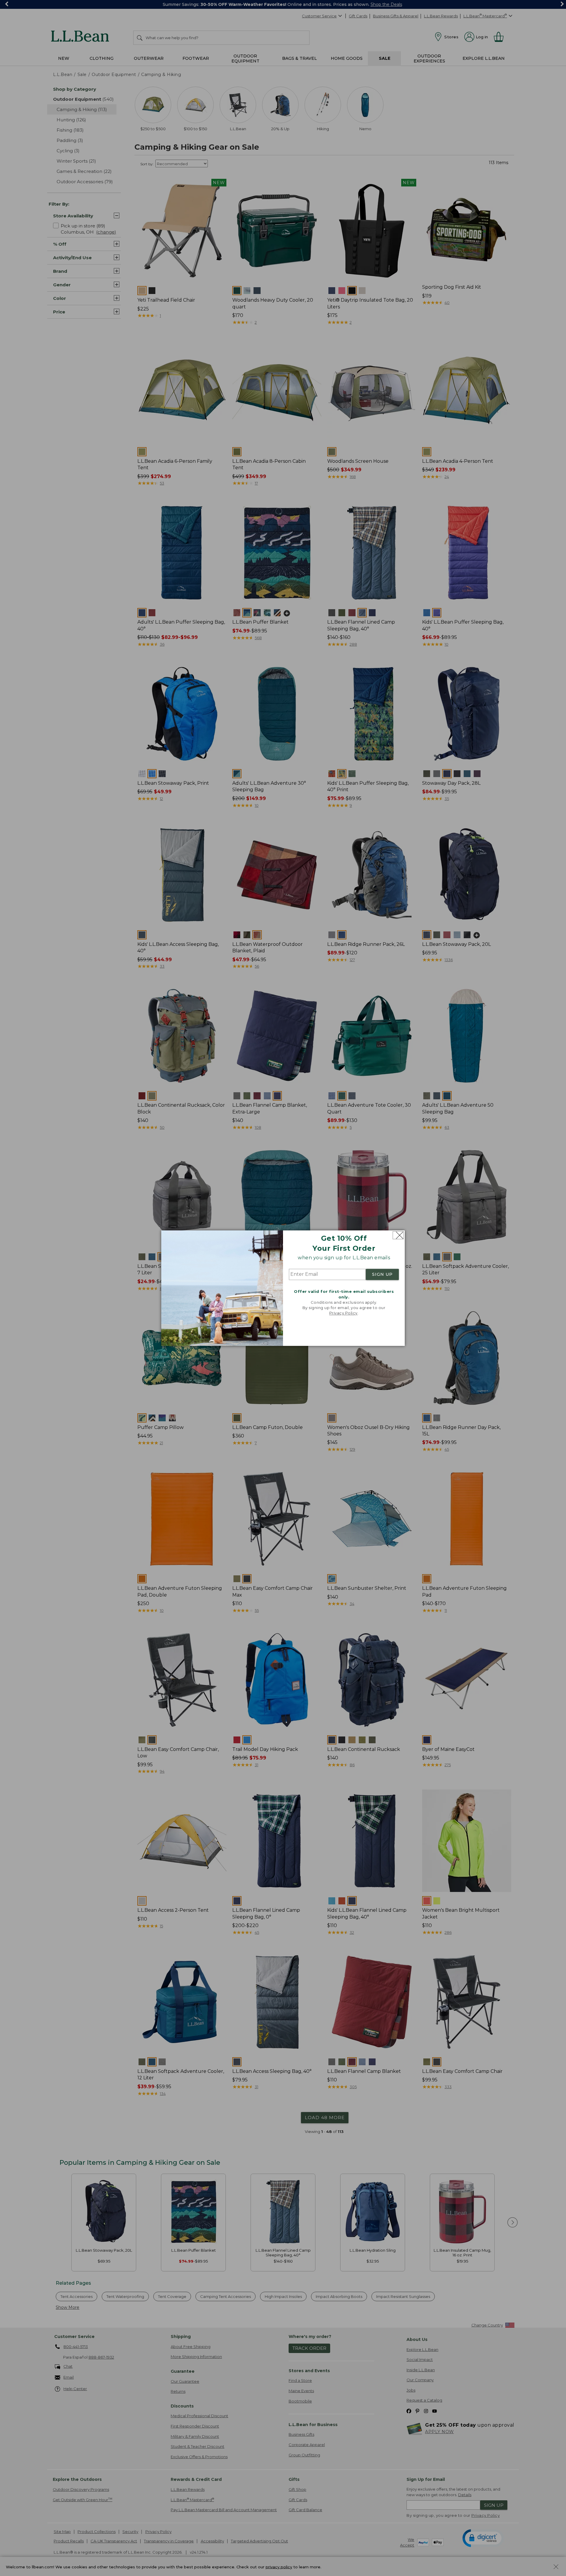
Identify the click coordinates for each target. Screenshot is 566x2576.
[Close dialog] (398, 1235)
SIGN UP (382, 1275)
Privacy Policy (343, 1313)
